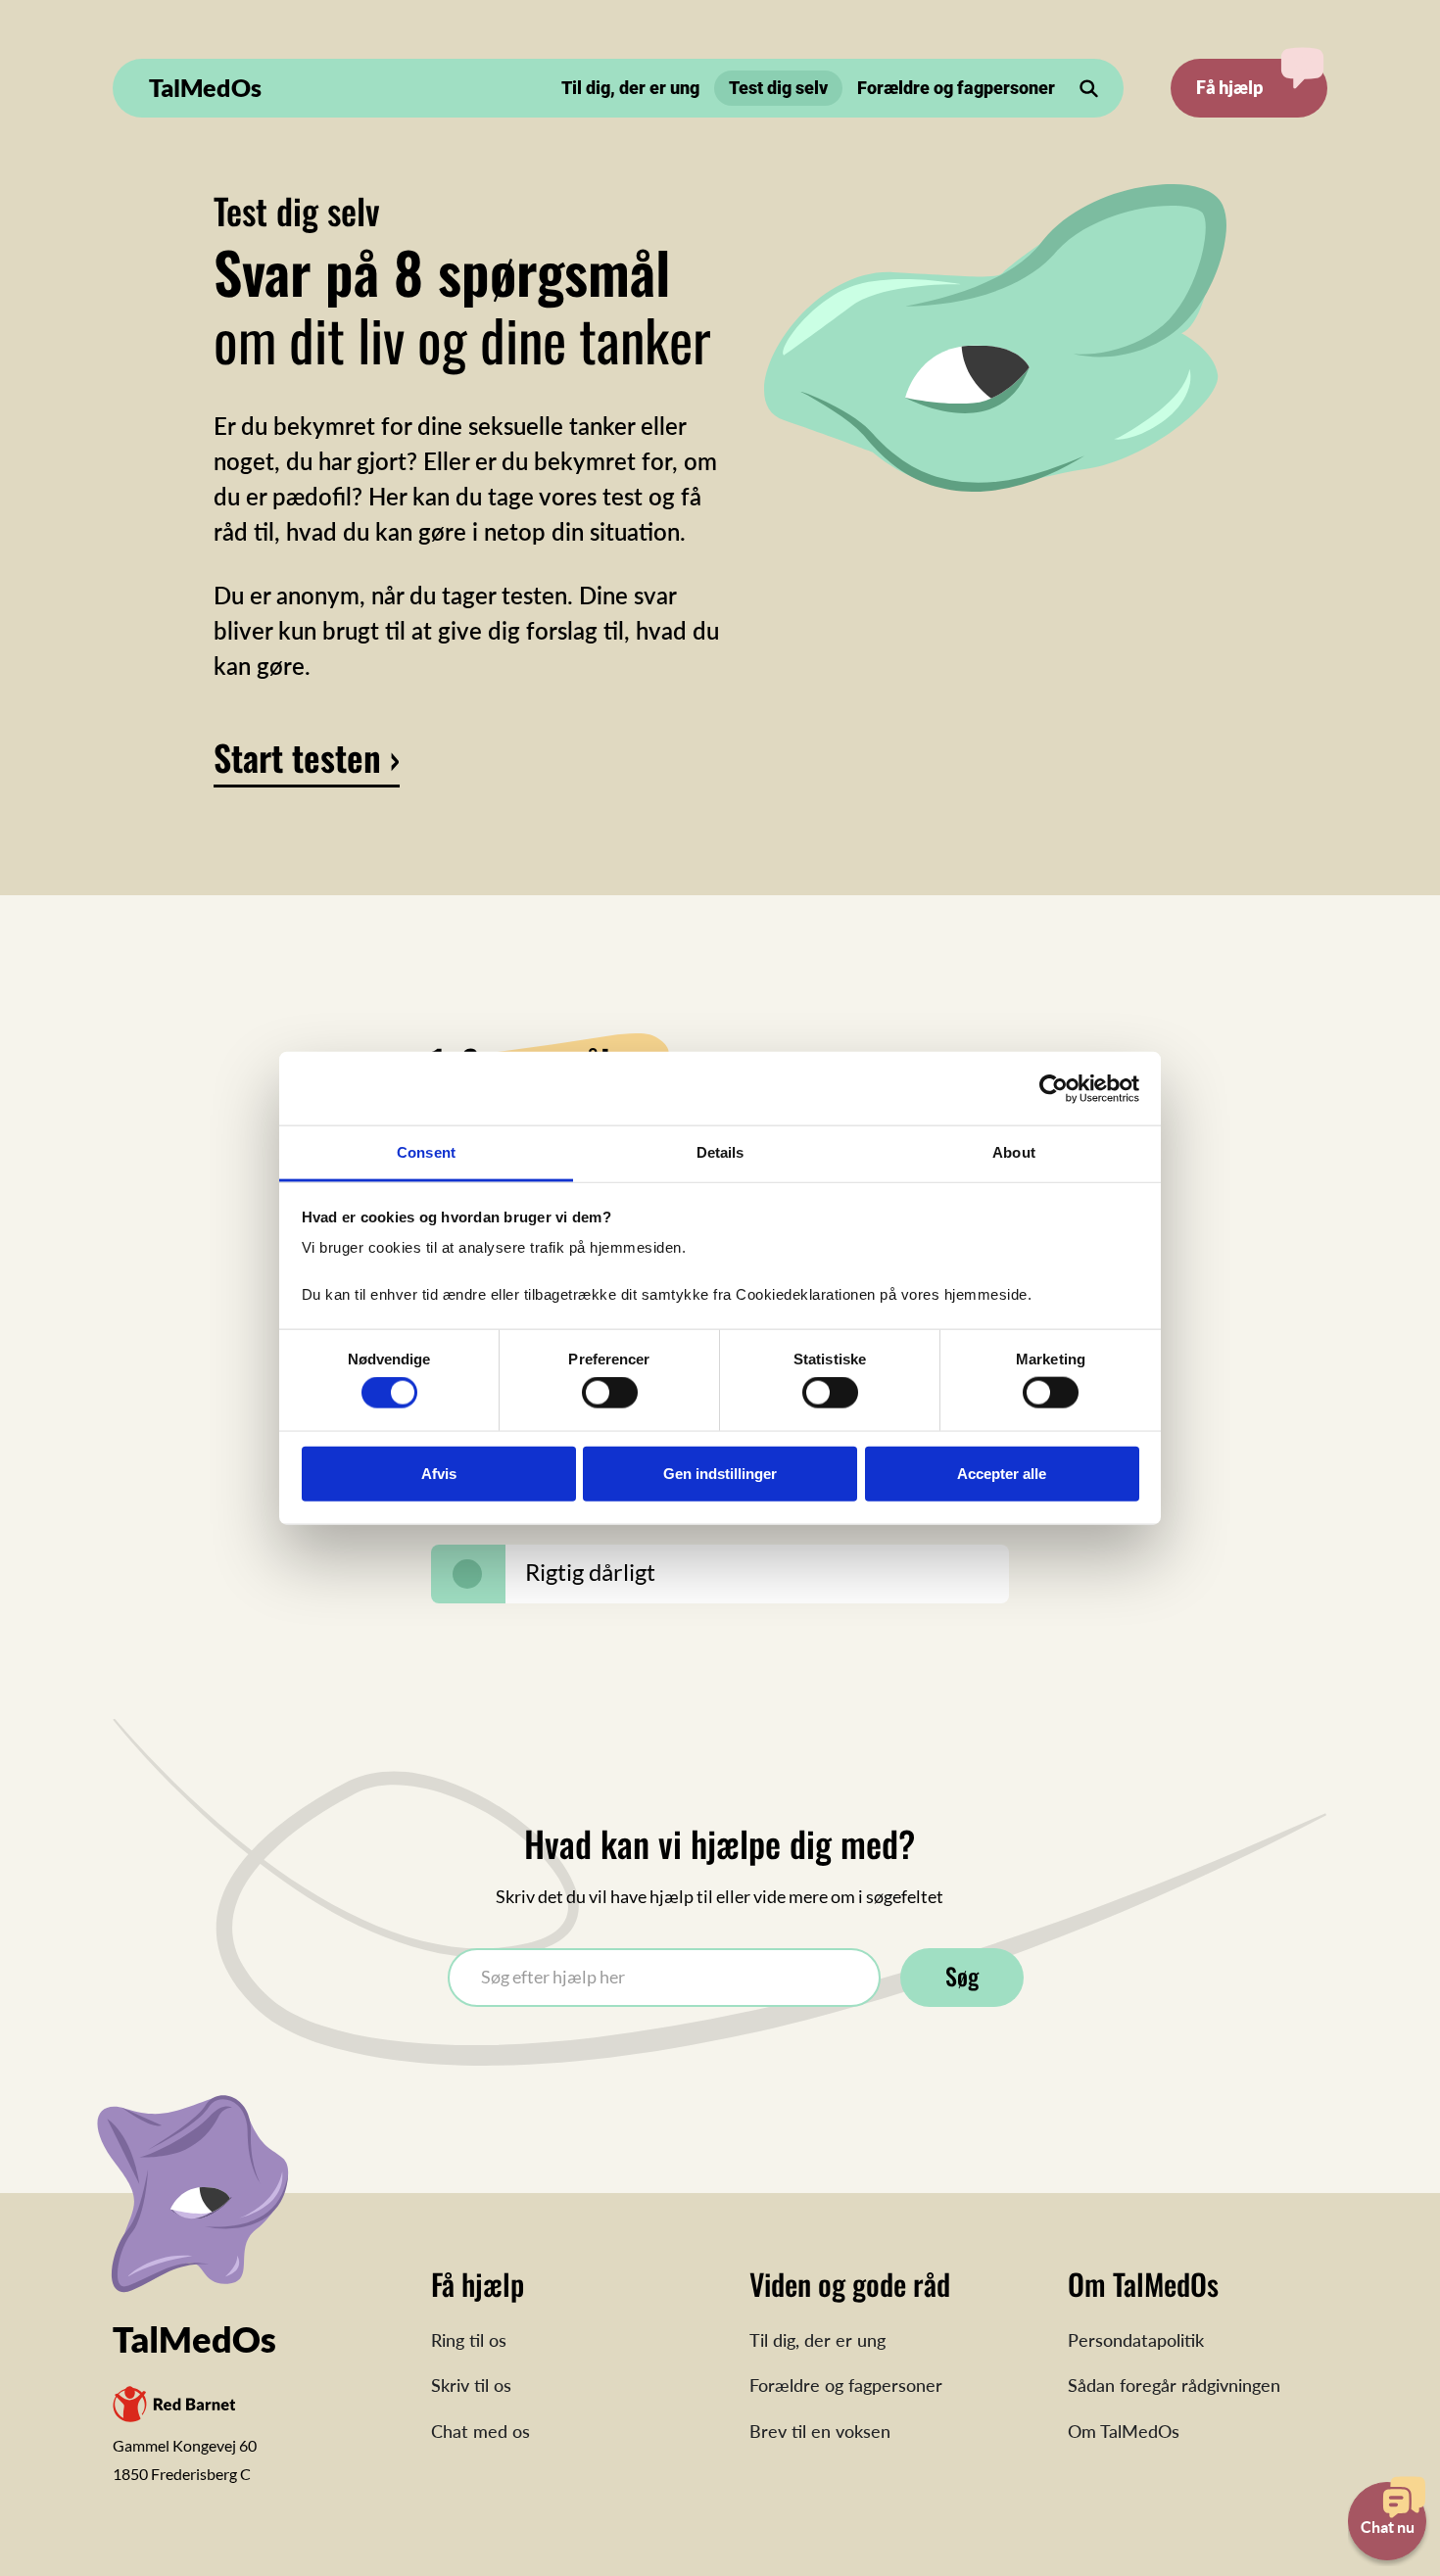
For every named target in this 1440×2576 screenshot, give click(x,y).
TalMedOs (205, 87)
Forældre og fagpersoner (956, 88)
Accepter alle (1002, 1473)
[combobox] (664, 1978)
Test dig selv (778, 88)
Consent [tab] (426, 1152)
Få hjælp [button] (1229, 87)
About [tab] (1014, 1152)
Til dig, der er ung (630, 88)
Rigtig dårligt (590, 1572)
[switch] (610, 1393)
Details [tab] (720, 1152)
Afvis (439, 1473)
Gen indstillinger (720, 1473)
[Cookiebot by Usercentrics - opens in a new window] (1054, 1088)
